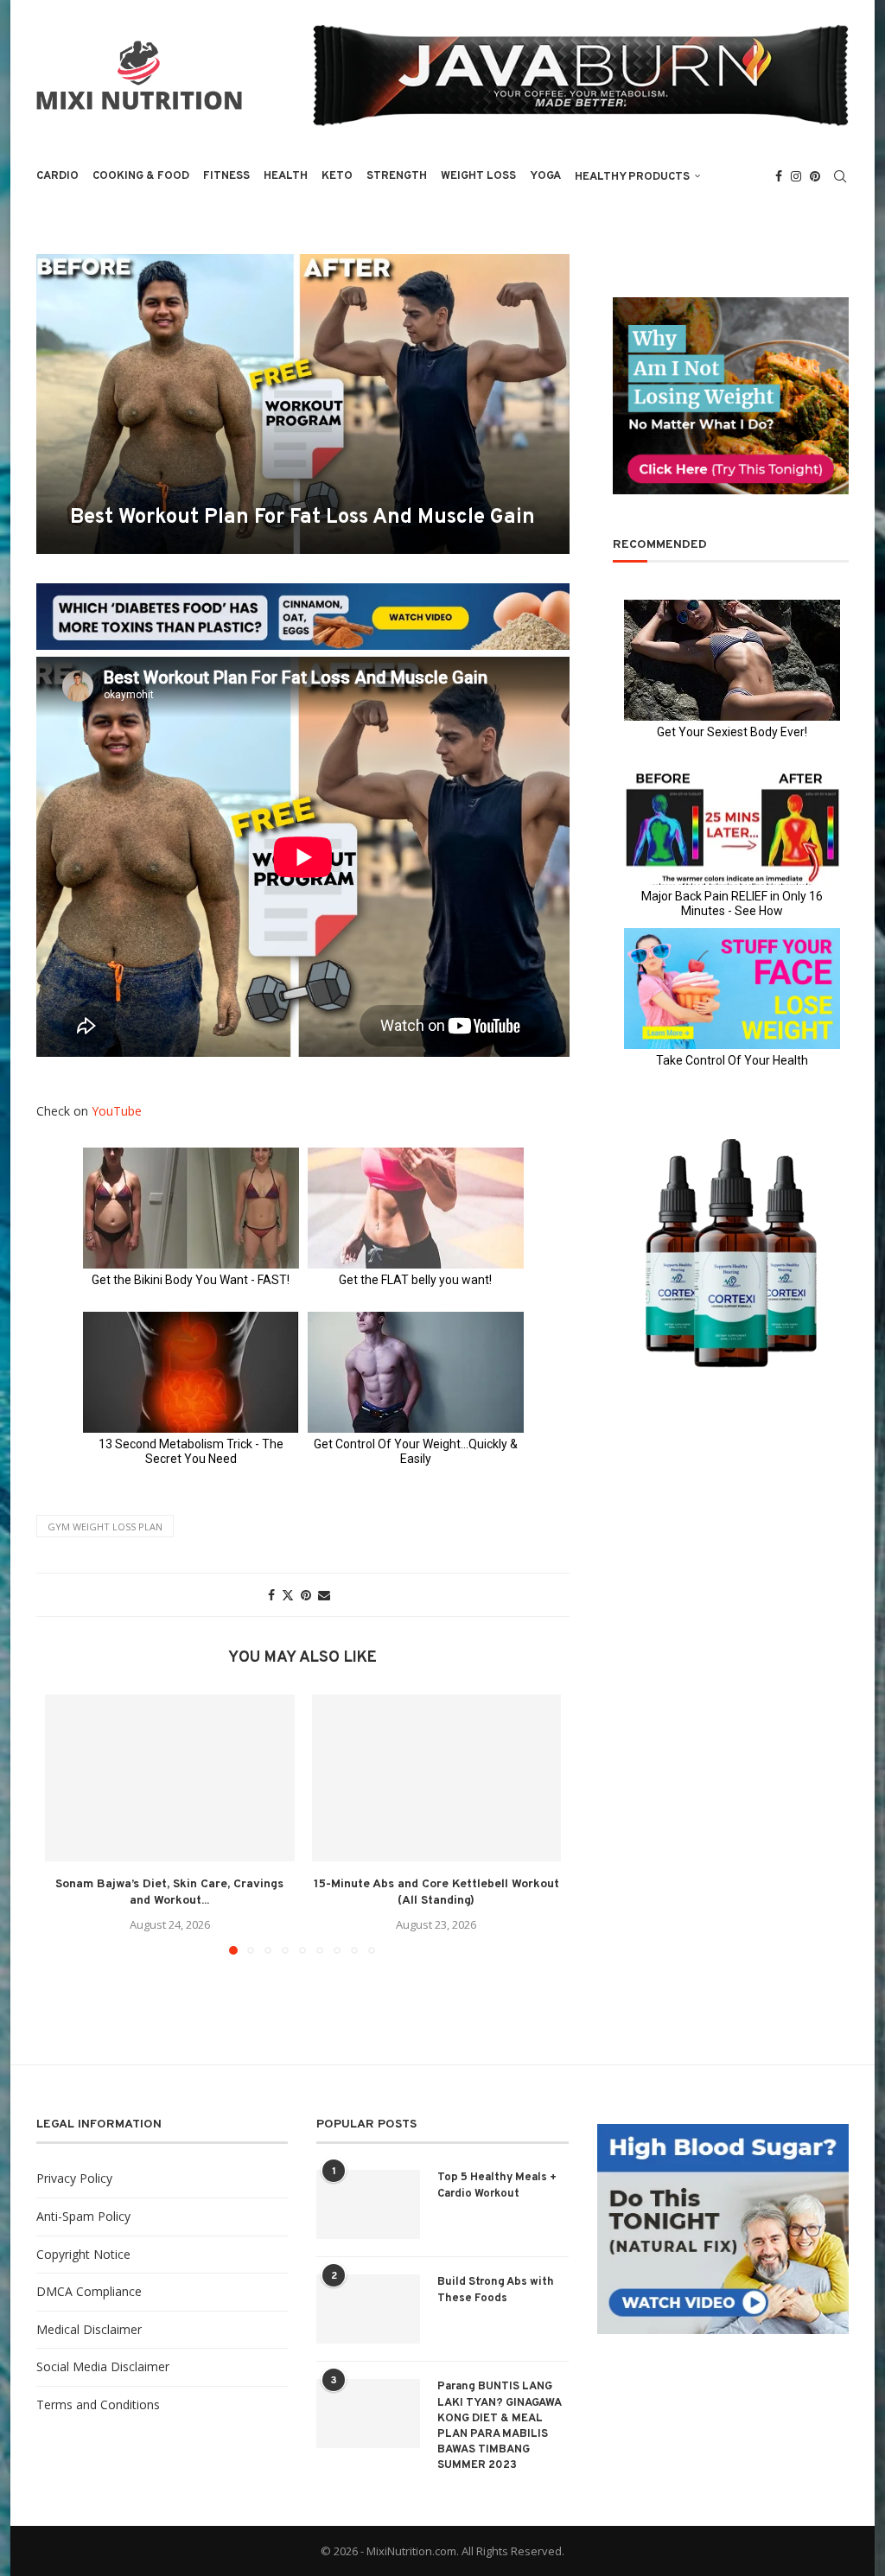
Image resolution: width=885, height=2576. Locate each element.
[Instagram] (796, 176)
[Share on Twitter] (288, 1595)
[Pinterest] (815, 176)
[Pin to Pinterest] (306, 1595)
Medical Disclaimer (89, 2329)
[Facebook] (779, 176)
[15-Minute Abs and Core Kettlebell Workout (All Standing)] (437, 1778)
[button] (68, 1824)
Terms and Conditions (98, 2404)
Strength (397, 176)
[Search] (840, 176)
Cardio (57, 176)
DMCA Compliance (89, 2291)
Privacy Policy (74, 2178)
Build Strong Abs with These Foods (496, 2290)
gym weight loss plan (105, 1527)
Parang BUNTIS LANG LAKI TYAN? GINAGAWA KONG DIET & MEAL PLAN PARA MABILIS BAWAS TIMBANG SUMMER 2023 (499, 2426)
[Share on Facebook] (271, 1595)
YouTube (117, 1111)
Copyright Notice (83, 2254)
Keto (337, 176)
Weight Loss (478, 176)
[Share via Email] (324, 1595)
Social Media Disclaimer (103, 2366)
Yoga (545, 176)
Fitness (226, 176)
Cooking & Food (141, 176)
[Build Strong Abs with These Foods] (368, 2309)
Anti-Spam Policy (83, 2216)
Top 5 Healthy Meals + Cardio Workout (497, 2185)
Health (286, 176)
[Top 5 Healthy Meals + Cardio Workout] (368, 2204)
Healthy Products (632, 177)
